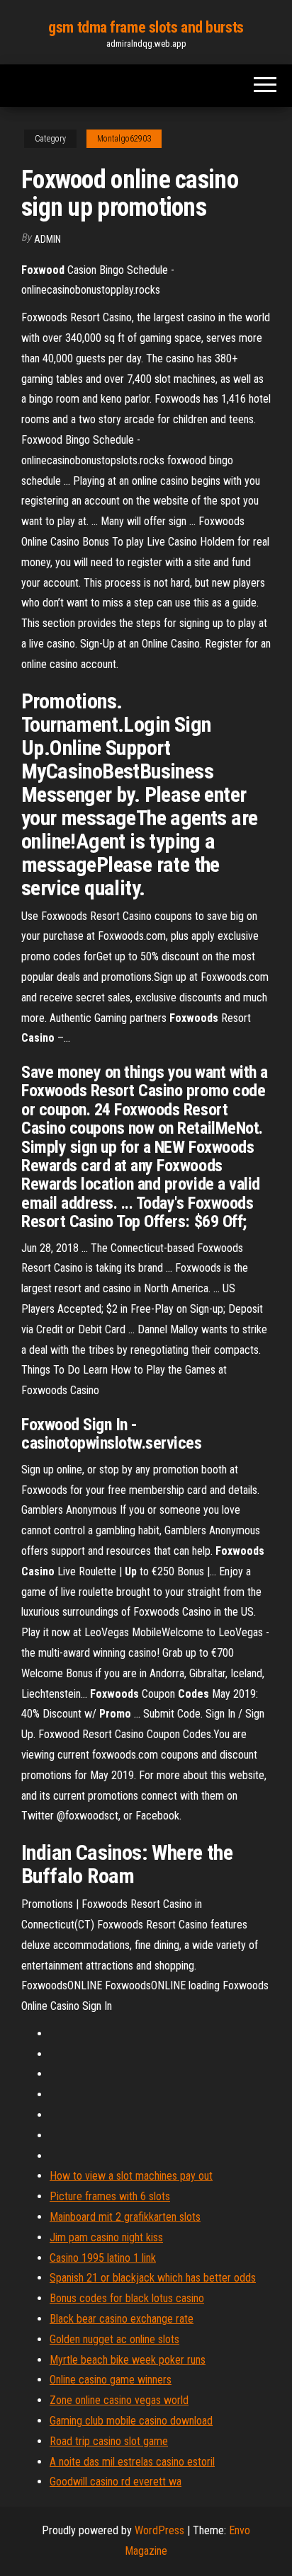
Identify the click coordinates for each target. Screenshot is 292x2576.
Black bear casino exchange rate (122, 2319)
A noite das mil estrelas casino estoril (132, 2462)
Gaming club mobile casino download (131, 2421)
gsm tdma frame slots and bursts (146, 27)
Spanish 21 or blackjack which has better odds (153, 2278)
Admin (47, 239)
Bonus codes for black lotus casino (127, 2298)
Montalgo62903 (124, 139)
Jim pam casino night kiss (106, 2237)
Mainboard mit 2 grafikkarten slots (125, 2217)
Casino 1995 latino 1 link (103, 2258)
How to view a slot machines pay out (131, 2176)
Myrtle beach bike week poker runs (128, 2360)
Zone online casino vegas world (119, 2400)
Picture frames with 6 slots (110, 2196)
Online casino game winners (111, 2380)
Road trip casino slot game (109, 2441)
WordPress (159, 2530)
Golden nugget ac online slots (114, 2339)
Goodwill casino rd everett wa (116, 2482)
